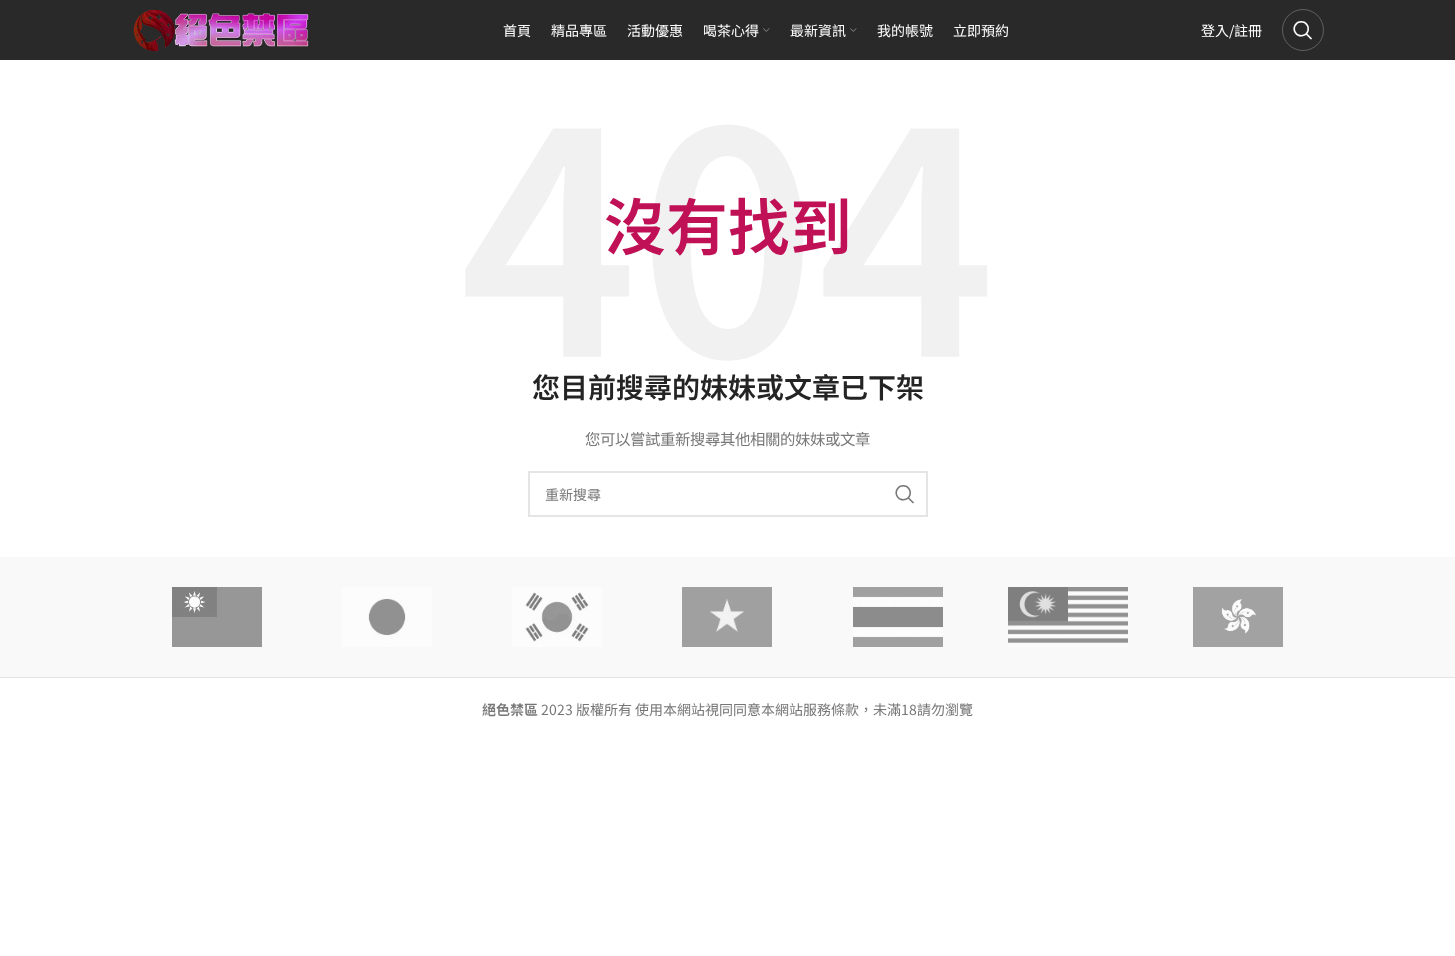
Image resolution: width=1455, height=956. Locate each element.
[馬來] (1068, 617)
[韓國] (557, 617)
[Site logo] (222, 28)
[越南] (727, 617)
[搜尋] (1303, 30)
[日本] (387, 617)
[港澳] (1238, 617)
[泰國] (898, 617)
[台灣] (217, 617)
